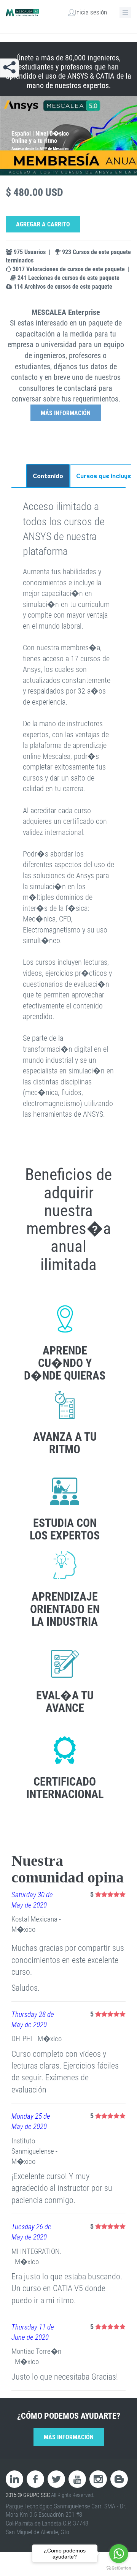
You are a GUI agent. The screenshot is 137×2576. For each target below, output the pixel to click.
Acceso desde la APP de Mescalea (40, 149)
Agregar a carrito (43, 224)
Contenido (48, 476)
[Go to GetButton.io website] (119, 2568)
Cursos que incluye (104, 476)
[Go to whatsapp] (119, 2554)
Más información (66, 413)
